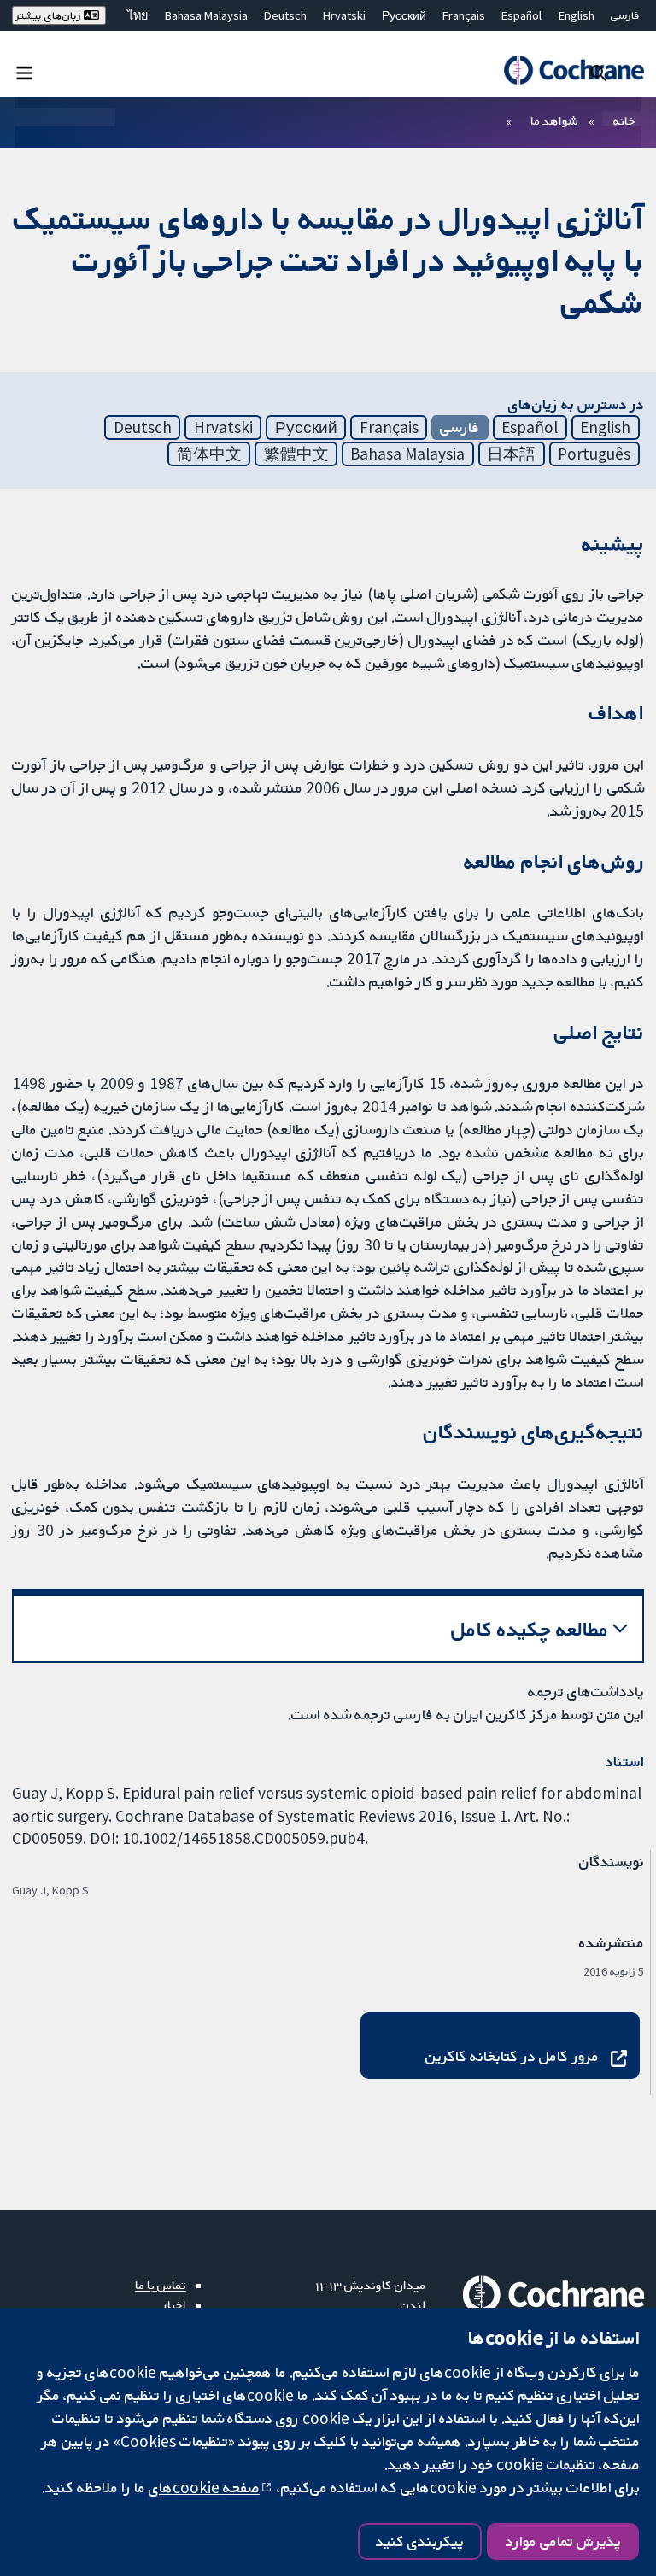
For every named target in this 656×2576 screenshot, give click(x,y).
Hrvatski (344, 15)
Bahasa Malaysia (206, 15)
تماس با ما (161, 2285)
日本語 (511, 454)
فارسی (625, 15)
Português (594, 454)
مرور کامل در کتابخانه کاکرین (512, 2056)
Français (464, 15)
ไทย (138, 15)
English (577, 15)
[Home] (574, 70)
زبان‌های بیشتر (50, 15)
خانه (624, 120)
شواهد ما (554, 120)
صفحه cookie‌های (204, 2487)
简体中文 (209, 454)
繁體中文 (296, 454)
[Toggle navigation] (24, 72)
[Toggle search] (598, 72)
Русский (404, 15)
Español (521, 15)
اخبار (174, 2304)
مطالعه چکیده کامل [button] (530, 1629)
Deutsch (285, 15)
